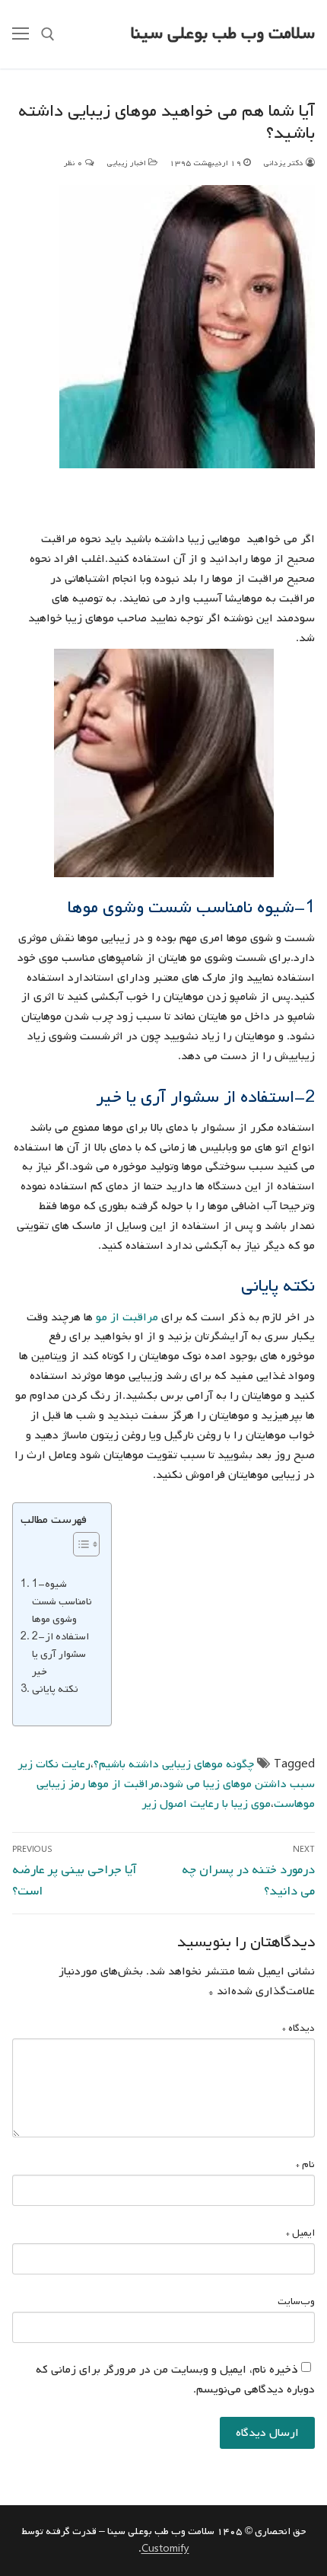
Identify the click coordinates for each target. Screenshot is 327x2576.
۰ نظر (75, 163)
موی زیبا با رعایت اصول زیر (206, 1804)
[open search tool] (48, 34)
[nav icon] (21, 34)
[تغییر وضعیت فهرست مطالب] (79, 1544)
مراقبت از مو (129, 1317)
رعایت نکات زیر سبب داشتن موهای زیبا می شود (166, 1774)
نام (305, 2164)
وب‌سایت (296, 2301)
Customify (165, 2549)
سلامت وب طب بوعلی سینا (223, 34)
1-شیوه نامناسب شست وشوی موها (62, 1601)
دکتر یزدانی (284, 163)
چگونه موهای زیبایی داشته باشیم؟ (174, 1764)
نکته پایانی (56, 1689)
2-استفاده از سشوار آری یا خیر (60, 1654)
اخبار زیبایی (127, 163)
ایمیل (300, 2233)
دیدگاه (298, 2028)
